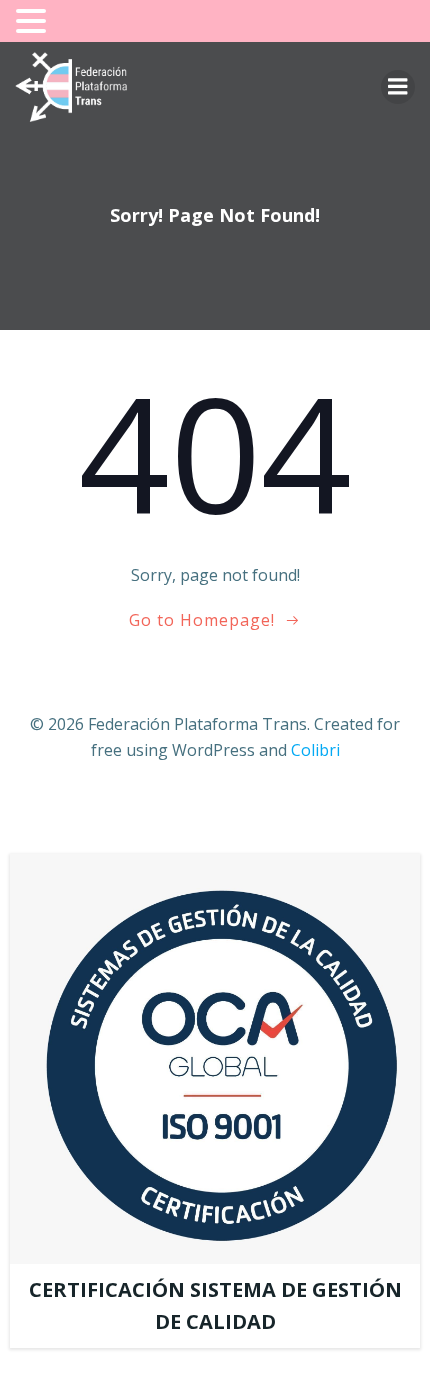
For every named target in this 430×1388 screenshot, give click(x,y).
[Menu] (398, 87)
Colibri (315, 750)
